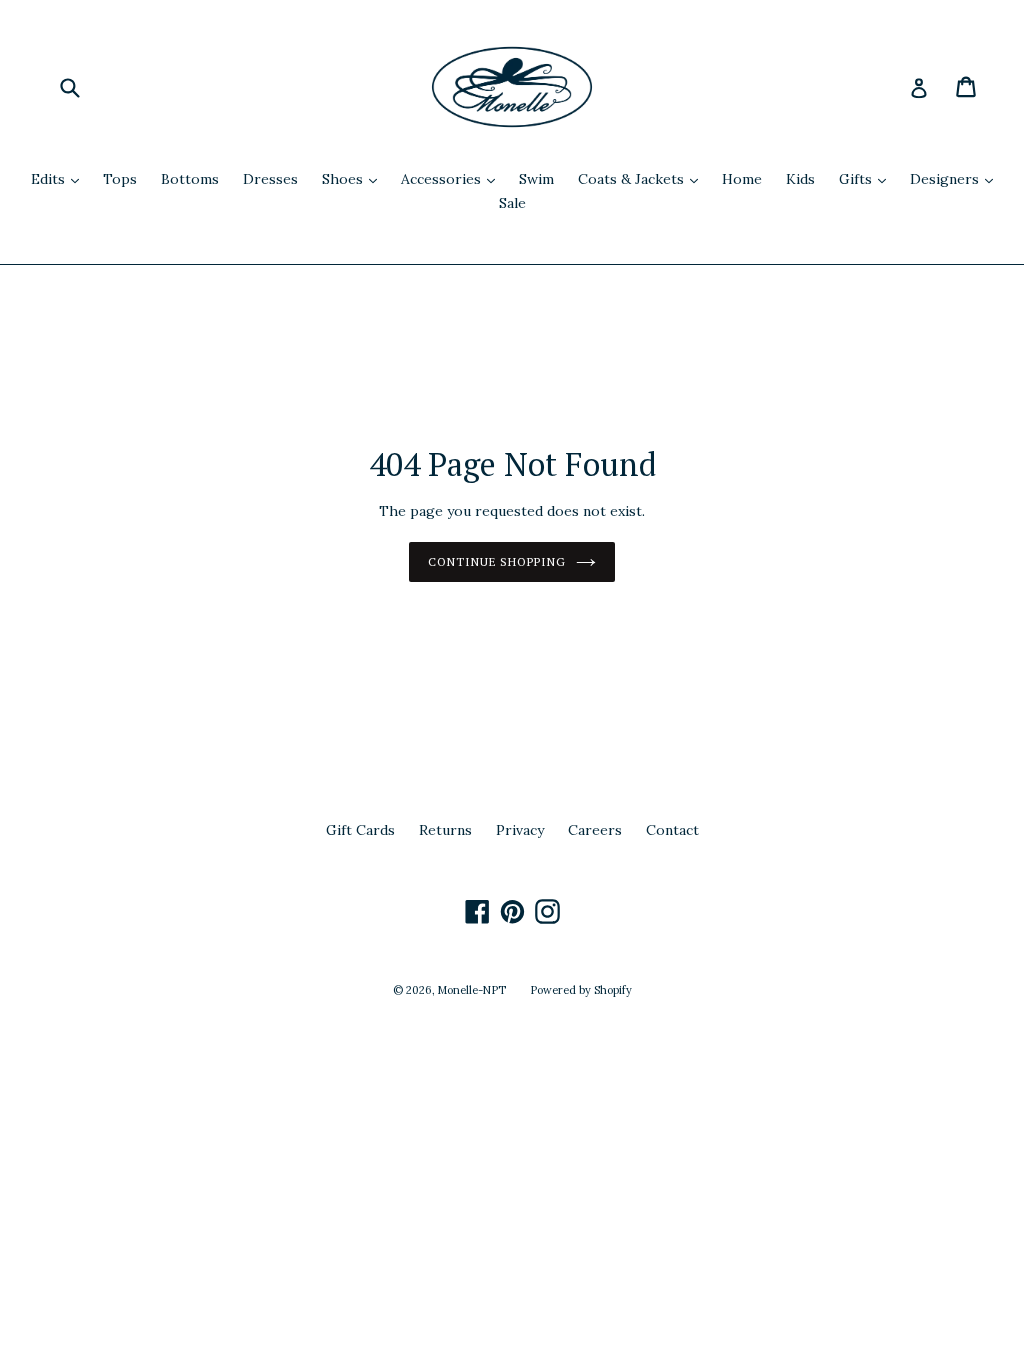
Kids (800, 179)
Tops (120, 179)
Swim (536, 179)
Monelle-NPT (472, 990)
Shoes (354, 178)
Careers (595, 830)
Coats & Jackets (643, 178)
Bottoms (190, 179)
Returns (445, 830)
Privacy (520, 830)
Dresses (270, 179)
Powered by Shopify (581, 990)
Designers (956, 178)
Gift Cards (360, 830)
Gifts (867, 178)
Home (742, 179)
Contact (672, 830)
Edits (60, 178)
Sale (512, 203)
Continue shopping (497, 561)
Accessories (453, 178)
